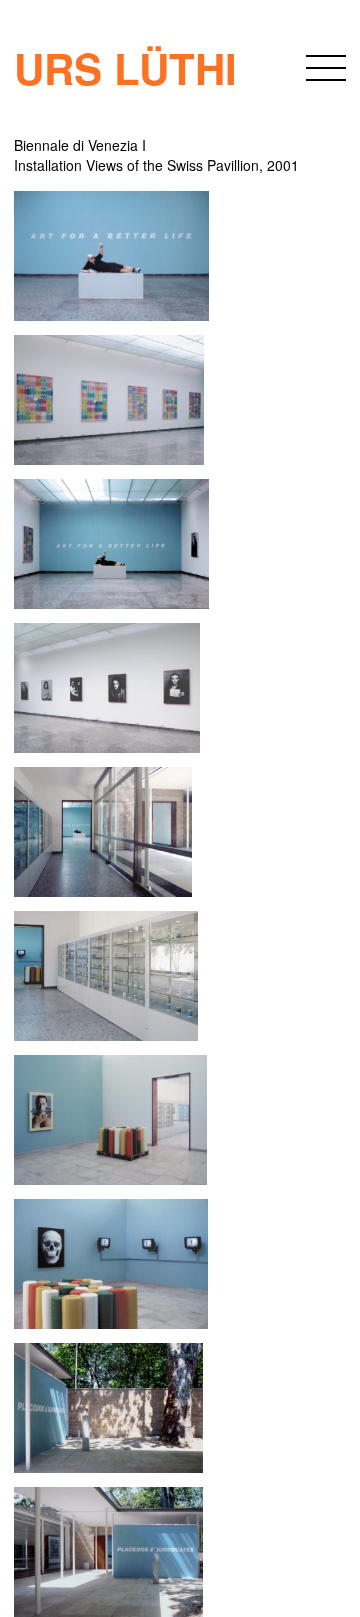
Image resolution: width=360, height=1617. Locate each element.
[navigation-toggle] (326, 71)
